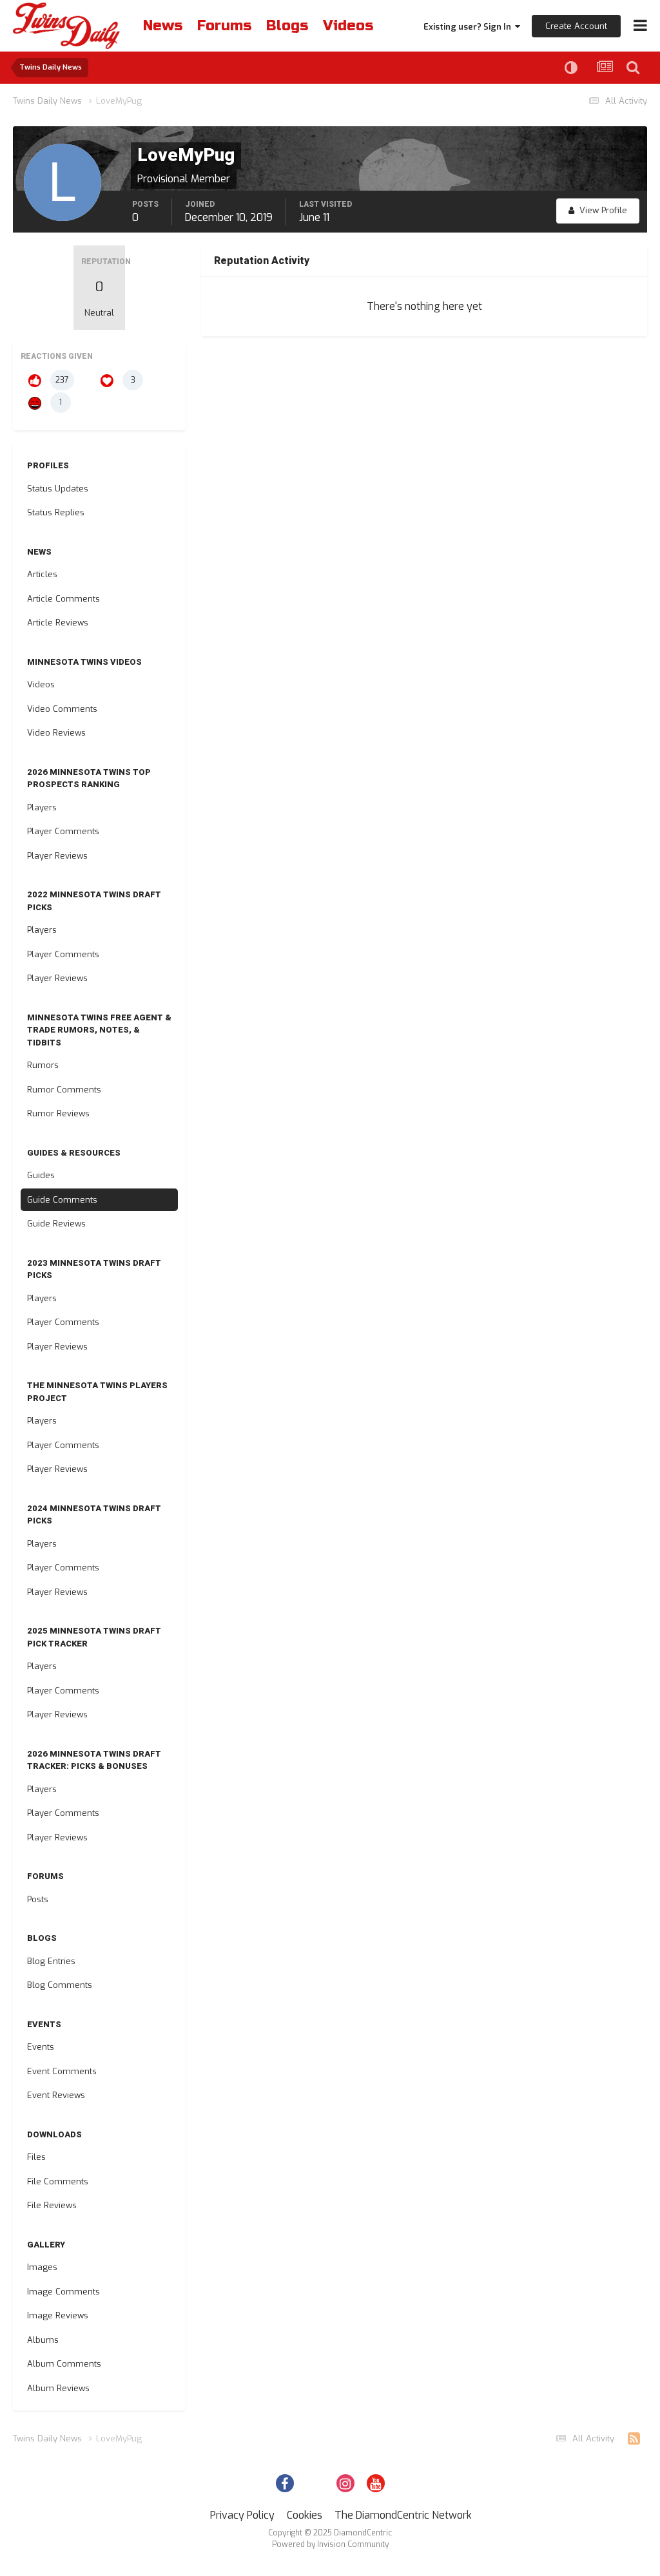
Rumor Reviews (58, 1113)
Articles (42, 574)
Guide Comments (62, 1200)
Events (41, 2047)
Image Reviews (58, 2315)
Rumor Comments (64, 1090)
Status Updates (58, 489)
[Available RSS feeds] (634, 2439)
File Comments (58, 2181)
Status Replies (56, 512)
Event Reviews (56, 2095)
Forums (224, 26)
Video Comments (62, 709)
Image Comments (63, 2292)
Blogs (287, 26)
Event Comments (62, 2071)
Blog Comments (60, 1985)
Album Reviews (58, 2388)
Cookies (305, 2515)
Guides (41, 1175)
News (163, 26)
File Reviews (52, 2205)
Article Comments (63, 599)
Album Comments (64, 2364)
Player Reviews (57, 856)
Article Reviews (58, 623)
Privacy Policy (242, 2515)
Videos (348, 26)
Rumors (43, 1065)
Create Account (576, 26)
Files (36, 2157)
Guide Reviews (56, 1224)
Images (42, 2267)
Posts (38, 1899)
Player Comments (63, 831)
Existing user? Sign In (469, 27)
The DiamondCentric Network (403, 2515)
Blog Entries (51, 1961)
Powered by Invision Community (330, 2544)
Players (42, 807)
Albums (43, 2340)
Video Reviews (56, 733)
